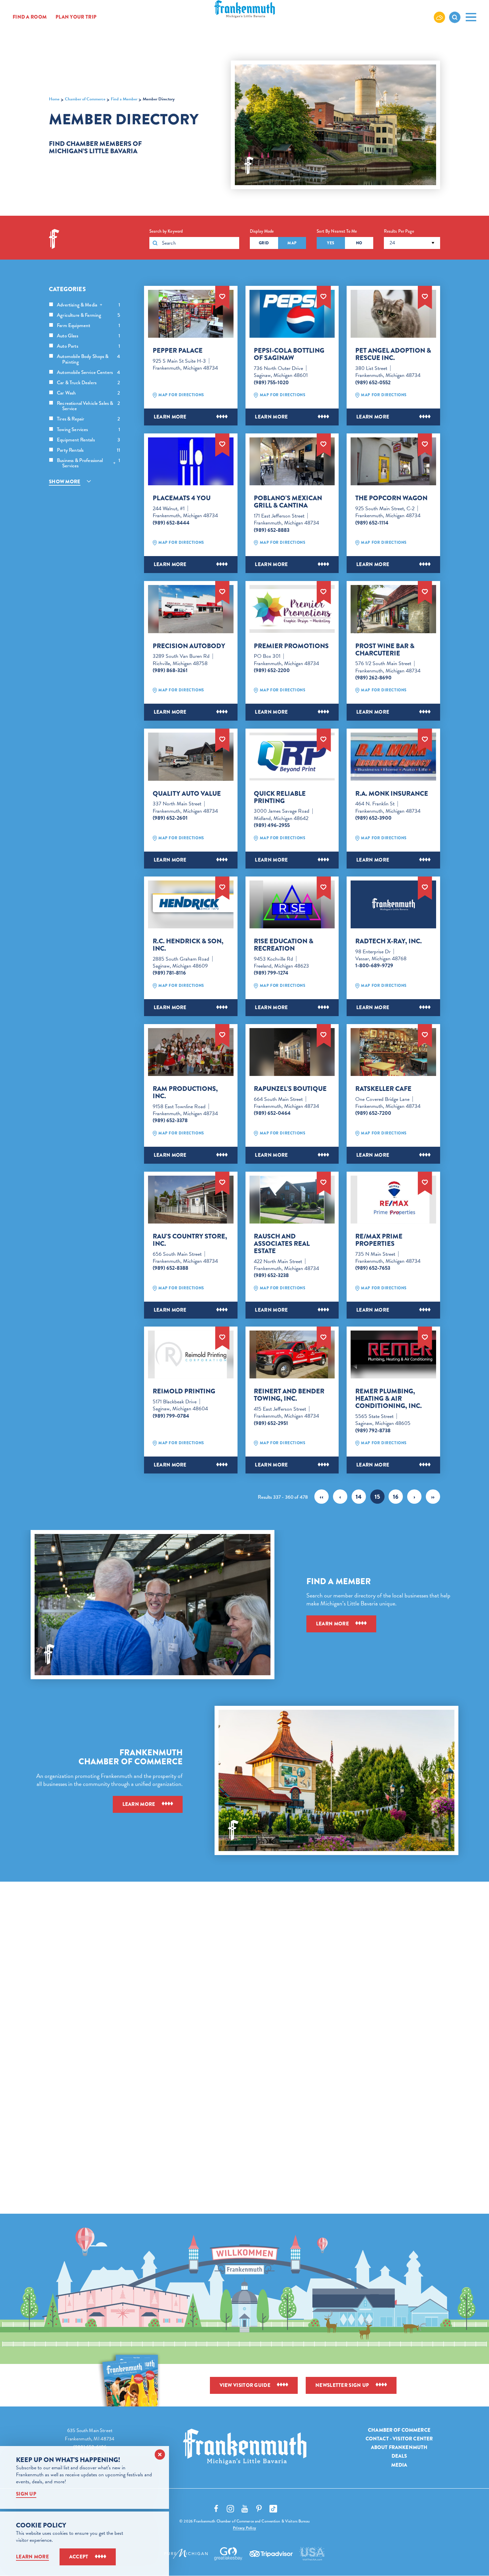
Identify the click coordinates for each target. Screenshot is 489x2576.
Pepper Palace (178, 351)
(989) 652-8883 (272, 530)
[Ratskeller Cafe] (393, 1052)
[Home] (245, 2447)
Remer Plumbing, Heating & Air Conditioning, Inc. (389, 1399)
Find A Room (30, 17)
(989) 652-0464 (272, 1113)
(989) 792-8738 (373, 1431)
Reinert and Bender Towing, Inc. (289, 1395)
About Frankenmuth (399, 2447)
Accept (79, 2557)
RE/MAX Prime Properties (379, 1240)
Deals (399, 2456)
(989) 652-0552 (373, 383)
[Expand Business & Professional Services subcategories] (114, 463)
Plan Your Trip (76, 17)
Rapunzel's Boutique (290, 1089)
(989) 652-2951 (271, 1423)
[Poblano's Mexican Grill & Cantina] (292, 461)
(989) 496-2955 (272, 825)
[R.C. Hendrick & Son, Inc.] (191, 904)
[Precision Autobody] (191, 609)
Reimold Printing (184, 1391)
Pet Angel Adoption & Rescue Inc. (393, 354)
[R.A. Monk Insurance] (393, 757)
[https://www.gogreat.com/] (229, 2554)
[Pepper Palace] (191, 314)
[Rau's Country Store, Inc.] (191, 1200)
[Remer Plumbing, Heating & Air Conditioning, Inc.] (393, 1354)
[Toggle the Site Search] (455, 17)
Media (399, 2465)
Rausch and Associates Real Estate (282, 1244)
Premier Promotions (291, 646)
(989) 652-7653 (373, 1268)
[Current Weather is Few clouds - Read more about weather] (439, 17)
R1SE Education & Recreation (284, 945)
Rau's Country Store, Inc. (190, 1240)
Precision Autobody (189, 646)
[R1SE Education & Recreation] (292, 904)
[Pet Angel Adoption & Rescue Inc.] (393, 314)
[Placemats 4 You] (191, 461)
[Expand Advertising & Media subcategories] (101, 305)
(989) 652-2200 (272, 670)
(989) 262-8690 (373, 678)
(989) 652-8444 (171, 523)
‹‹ (322, 1497)
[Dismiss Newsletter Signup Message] (160, 2455)
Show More (65, 482)
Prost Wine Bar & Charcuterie (385, 650)
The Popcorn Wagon (391, 498)
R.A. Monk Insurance (392, 794)
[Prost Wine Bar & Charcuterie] (393, 609)
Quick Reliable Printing (280, 797)
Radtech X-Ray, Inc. (389, 941)
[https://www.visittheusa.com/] (312, 2554)
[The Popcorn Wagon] (393, 461)
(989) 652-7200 (373, 1113)
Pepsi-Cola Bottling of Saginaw (289, 354)
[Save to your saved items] (222, 296)
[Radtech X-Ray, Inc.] (393, 904)
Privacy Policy (244, 2528)
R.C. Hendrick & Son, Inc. (188, 945)
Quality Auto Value (187, 794)
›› (433, 1497)
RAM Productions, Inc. (185, 1093)
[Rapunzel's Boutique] (292, 1052)
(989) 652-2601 (170, 818)
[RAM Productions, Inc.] (191, 1052)
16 (396, 1497)
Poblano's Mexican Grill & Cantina (288, 502)
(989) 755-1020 (271, 383)
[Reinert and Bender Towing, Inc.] (292, 1354)
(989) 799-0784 (171, 1416)
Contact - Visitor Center (399, 2439)
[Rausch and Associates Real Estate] (292, 1200)
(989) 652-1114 (372, 523)
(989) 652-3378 (170, 1120)
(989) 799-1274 (271, 973)
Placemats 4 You (182, 498)
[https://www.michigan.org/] (186, 2554)
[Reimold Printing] (191, 1354)
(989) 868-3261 (170, 670)
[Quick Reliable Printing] (292, 757)
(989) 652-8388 (170, 1268)
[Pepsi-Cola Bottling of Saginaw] (292, 314)
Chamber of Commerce (399, 2430)
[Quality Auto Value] (191, 757)
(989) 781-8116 (169, 973)
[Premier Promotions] (292, 609)
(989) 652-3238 (271, 1275)
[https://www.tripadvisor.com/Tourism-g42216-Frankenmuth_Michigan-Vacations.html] (271, 2554)
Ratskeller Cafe (383, 1089)
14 (359, 1497)
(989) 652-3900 (373, 818)
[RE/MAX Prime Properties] (393, 1200)
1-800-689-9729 (374, 966)
